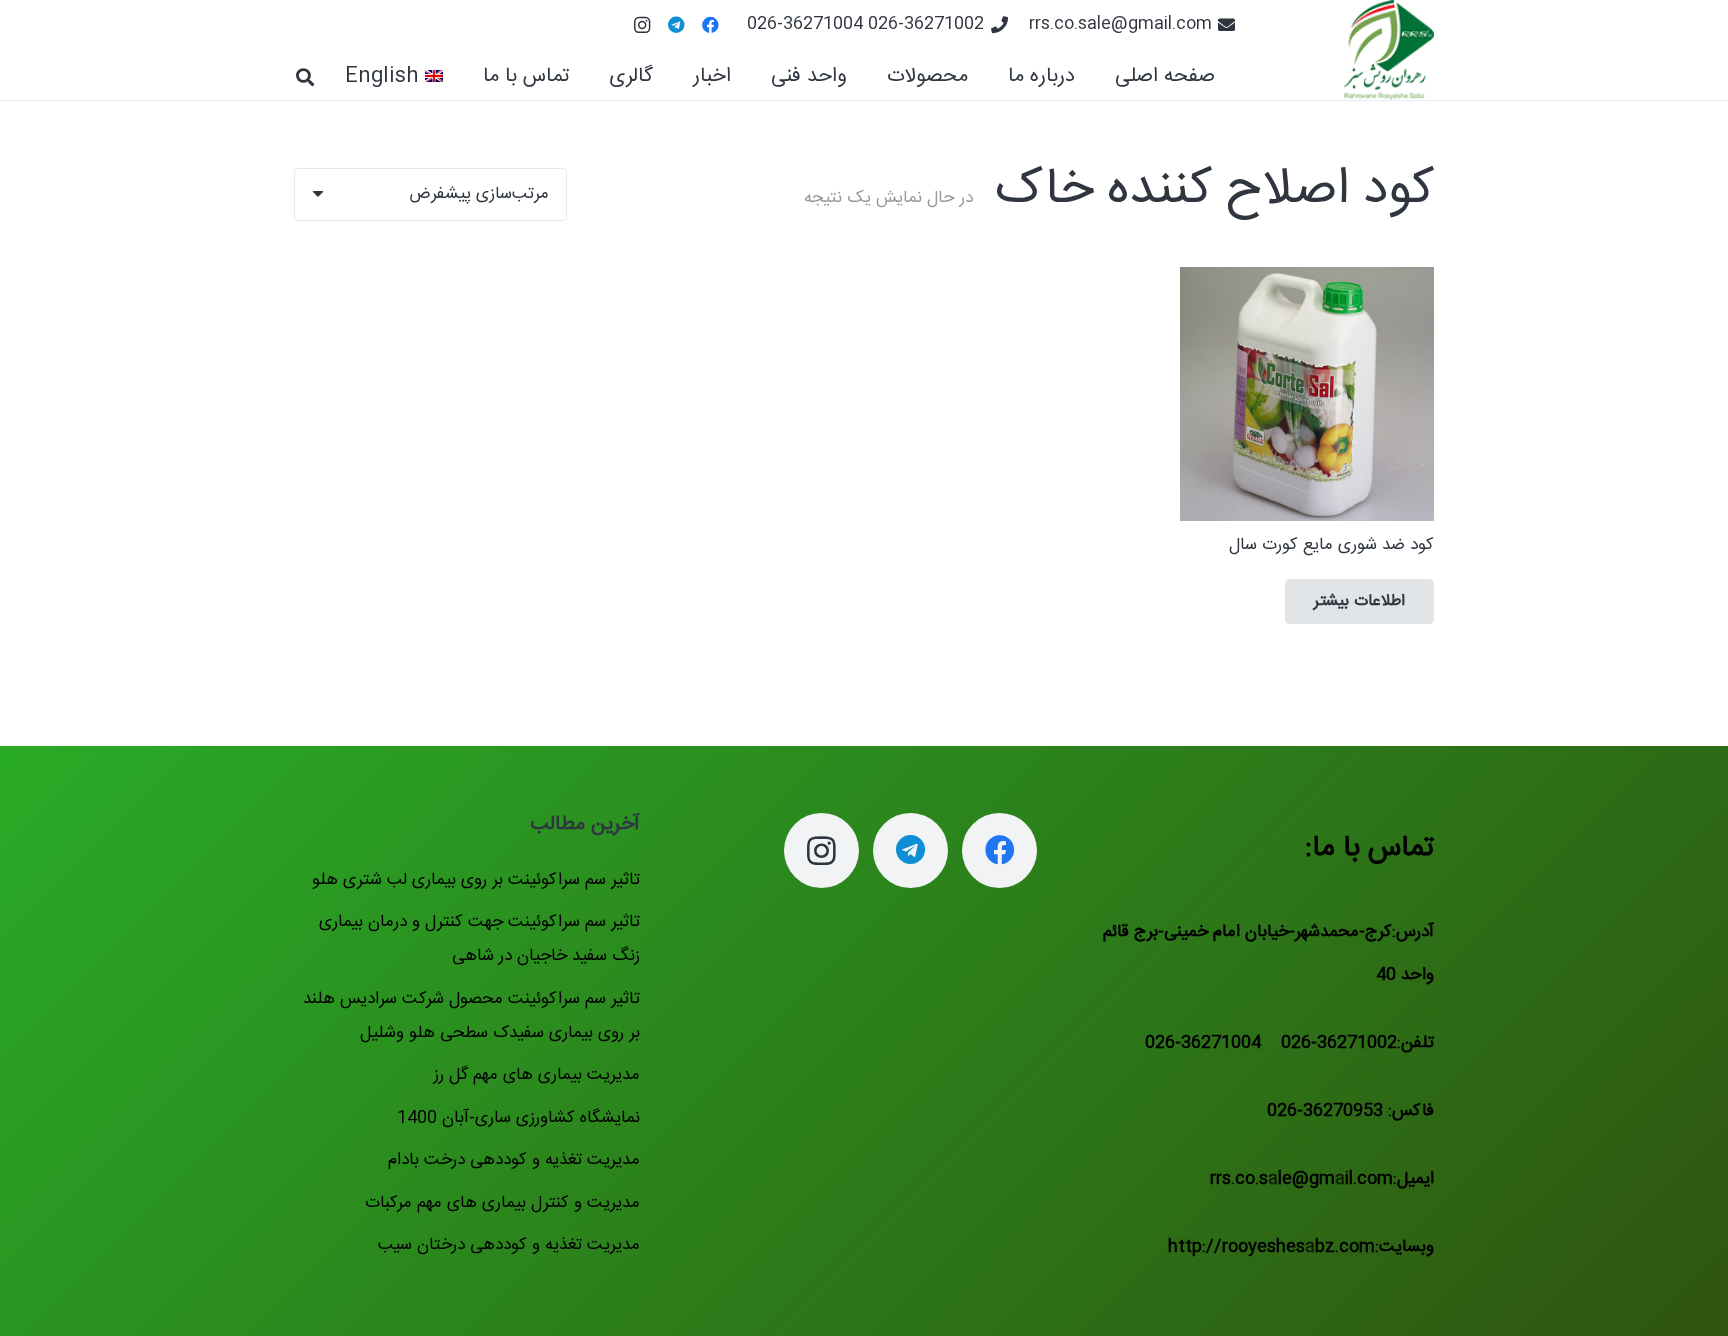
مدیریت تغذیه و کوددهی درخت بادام (514, 1160)
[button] (871, 77)
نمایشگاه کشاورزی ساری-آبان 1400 (518, 1118)
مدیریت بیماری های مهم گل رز (537, 1075)
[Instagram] (642, 25)
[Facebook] (710, 25)
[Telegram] (676, 25)
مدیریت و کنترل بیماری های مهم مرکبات (502, 1203)
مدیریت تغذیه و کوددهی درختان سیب (509, 1245)
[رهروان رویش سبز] (1389, 50)
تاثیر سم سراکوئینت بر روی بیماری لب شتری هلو (476, 880)
